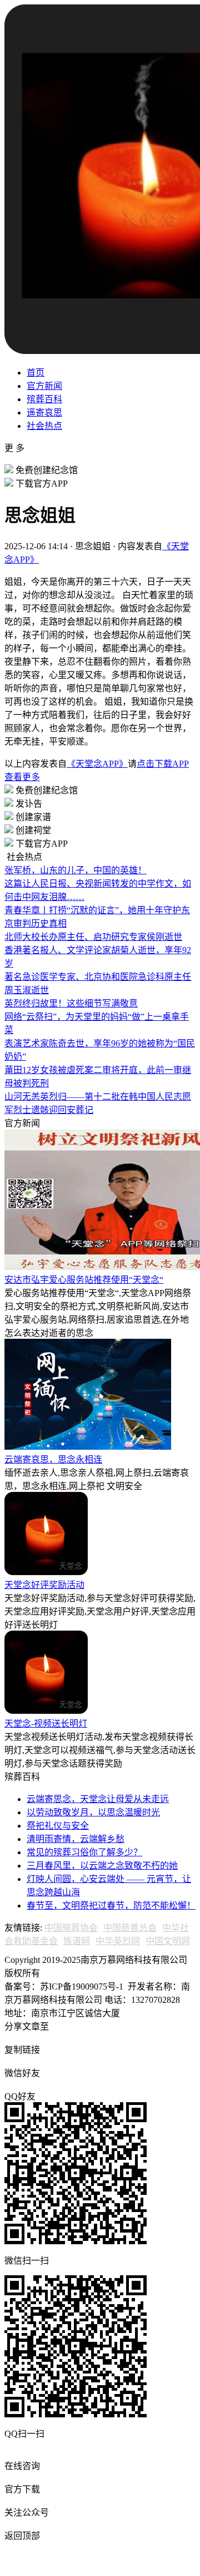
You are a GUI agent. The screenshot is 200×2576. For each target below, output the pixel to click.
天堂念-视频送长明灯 (46, 1724)
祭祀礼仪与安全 (58, 1826)
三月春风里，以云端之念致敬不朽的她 (102, 1866)
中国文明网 (168, 1941)
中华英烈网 (118, 1941)
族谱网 (77, 1941)
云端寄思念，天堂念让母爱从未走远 (98, 1799)
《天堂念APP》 (97, 764)
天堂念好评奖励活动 (44, 1585)
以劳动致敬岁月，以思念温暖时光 (93, 1812)
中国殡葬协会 (71, 1928)
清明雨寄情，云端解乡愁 (76, 1839)
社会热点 (44, 426)
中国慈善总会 (130, 1928)
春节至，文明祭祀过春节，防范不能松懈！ (111, 1906)
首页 (36, 373)
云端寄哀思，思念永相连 (53, 1459)
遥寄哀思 (44, 413)
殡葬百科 (44, 399)
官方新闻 (44, 386)
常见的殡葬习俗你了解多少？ (84, 1852)
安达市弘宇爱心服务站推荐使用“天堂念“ (84, 1280)
